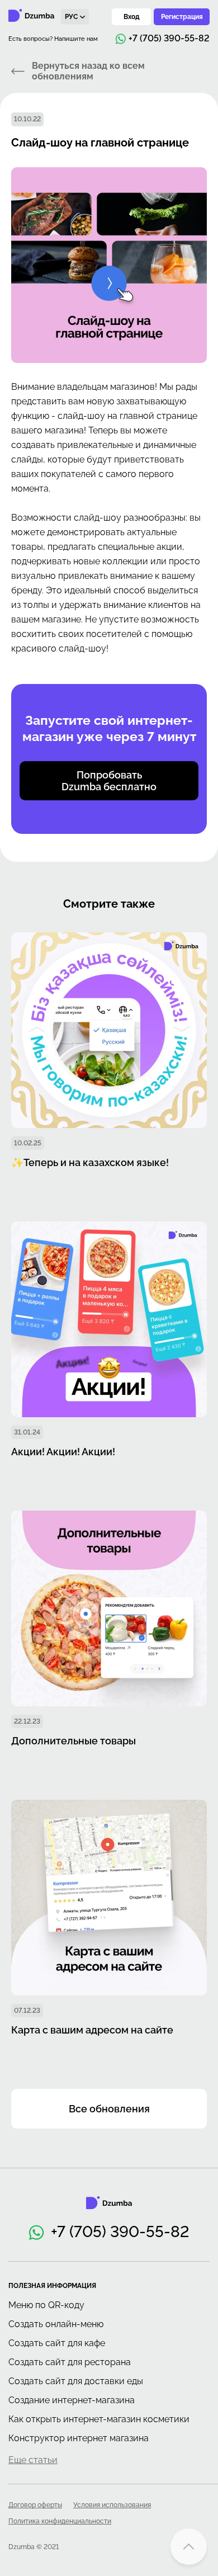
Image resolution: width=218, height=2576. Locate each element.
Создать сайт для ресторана (70, 2362)
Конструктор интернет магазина (79, 2438)
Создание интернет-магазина (72, 2400)
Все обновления (109, 2109)
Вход (132, 17)
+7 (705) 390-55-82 (120, 2232)
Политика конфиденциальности (60, 2521)
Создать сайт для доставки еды (76, 2381)
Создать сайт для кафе (57, 2343)
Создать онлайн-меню (56, 2324)
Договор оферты (35, 2505)
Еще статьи (33, 2460)
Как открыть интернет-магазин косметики (99, 2419)
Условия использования (112, 2505)
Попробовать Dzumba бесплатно (109, 781)
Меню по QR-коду (46, 2305)
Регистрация (182, 17)
